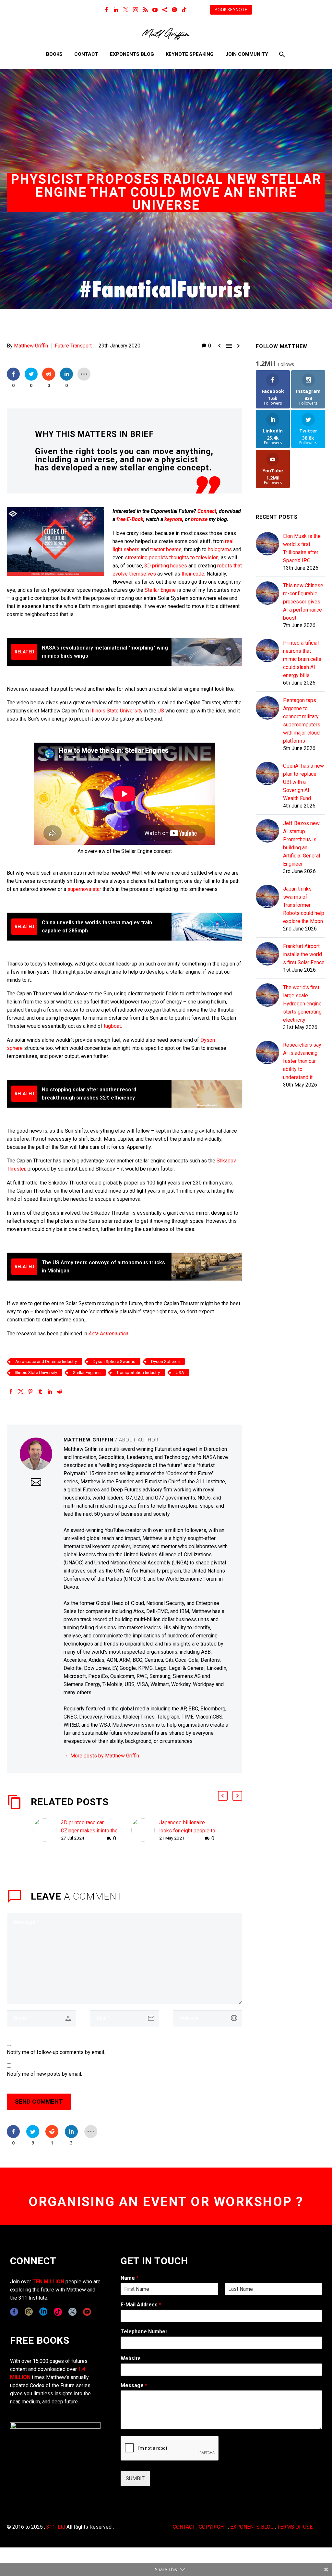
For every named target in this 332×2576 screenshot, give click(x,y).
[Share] (165, 10)
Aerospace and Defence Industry (46, 1361)
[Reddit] (60, 1391)
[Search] (281, 54)
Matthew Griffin (31, 346)
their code (193, 574)
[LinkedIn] (116, 10)
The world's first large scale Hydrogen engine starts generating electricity (302, 1004)
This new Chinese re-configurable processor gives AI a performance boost (303, 602)
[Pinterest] (30, 1391)
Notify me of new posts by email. (44, 2074)
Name (130, 2278)
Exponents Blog (132, 54)
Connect (207, 511)
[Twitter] (126, 10)
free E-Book (130, 519)
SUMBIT (135, 2479)
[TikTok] (184, 10)
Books (54, 54)
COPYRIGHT (213, 2527)
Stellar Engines (87, 1373)
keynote (173, 519)
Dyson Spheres (165, 1361)
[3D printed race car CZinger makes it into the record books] (47, 1831)
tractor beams (166, 549)
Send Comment (39, 2102)
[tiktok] (58, 2312)
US (161, 711)
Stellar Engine (160, 590)
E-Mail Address (141, 2305)
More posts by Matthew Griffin (105, 1756)
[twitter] (72, 2312)
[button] (223, 1796)
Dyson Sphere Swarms (114, 1361)
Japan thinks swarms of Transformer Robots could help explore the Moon (304, 905)
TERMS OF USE (295, 2527)
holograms (220, 549)
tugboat (112, 1026)
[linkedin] (43, 2312)
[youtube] (87, 2312)
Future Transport (73, 346)
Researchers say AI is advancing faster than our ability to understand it (302, 1061)
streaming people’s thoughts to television (172, 558)
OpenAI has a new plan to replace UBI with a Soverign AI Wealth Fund (303, 782)
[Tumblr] (40, 1391)
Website (131, 2358)
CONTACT (184, 2527)
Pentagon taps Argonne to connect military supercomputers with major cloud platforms (302, 721)
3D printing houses (166, 566)
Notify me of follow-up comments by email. (56, 2052)
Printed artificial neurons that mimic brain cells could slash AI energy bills (302, 659)
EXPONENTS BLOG (252, 2527)
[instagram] (29, 2312)
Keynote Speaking (190, 54)
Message (134, 2385)
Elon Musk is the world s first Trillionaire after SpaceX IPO (302, 548)
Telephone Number (144, 2332)
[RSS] (145, 10)
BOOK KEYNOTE (231, 10)
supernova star (84, 889)
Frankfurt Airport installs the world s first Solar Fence (304, 954)
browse (199, 519)
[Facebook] (106, 10)
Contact (86, 54)
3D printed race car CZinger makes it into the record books (89, 1831)
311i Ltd (56, 2527)
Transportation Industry (138, 1373)
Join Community (247, 54)
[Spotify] (174, 10)
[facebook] (14, 2312)
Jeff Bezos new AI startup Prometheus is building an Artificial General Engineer (302, 844)
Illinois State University (116, 711)
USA (180, 1373)
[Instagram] (136, 10)
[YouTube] (155, 10)
